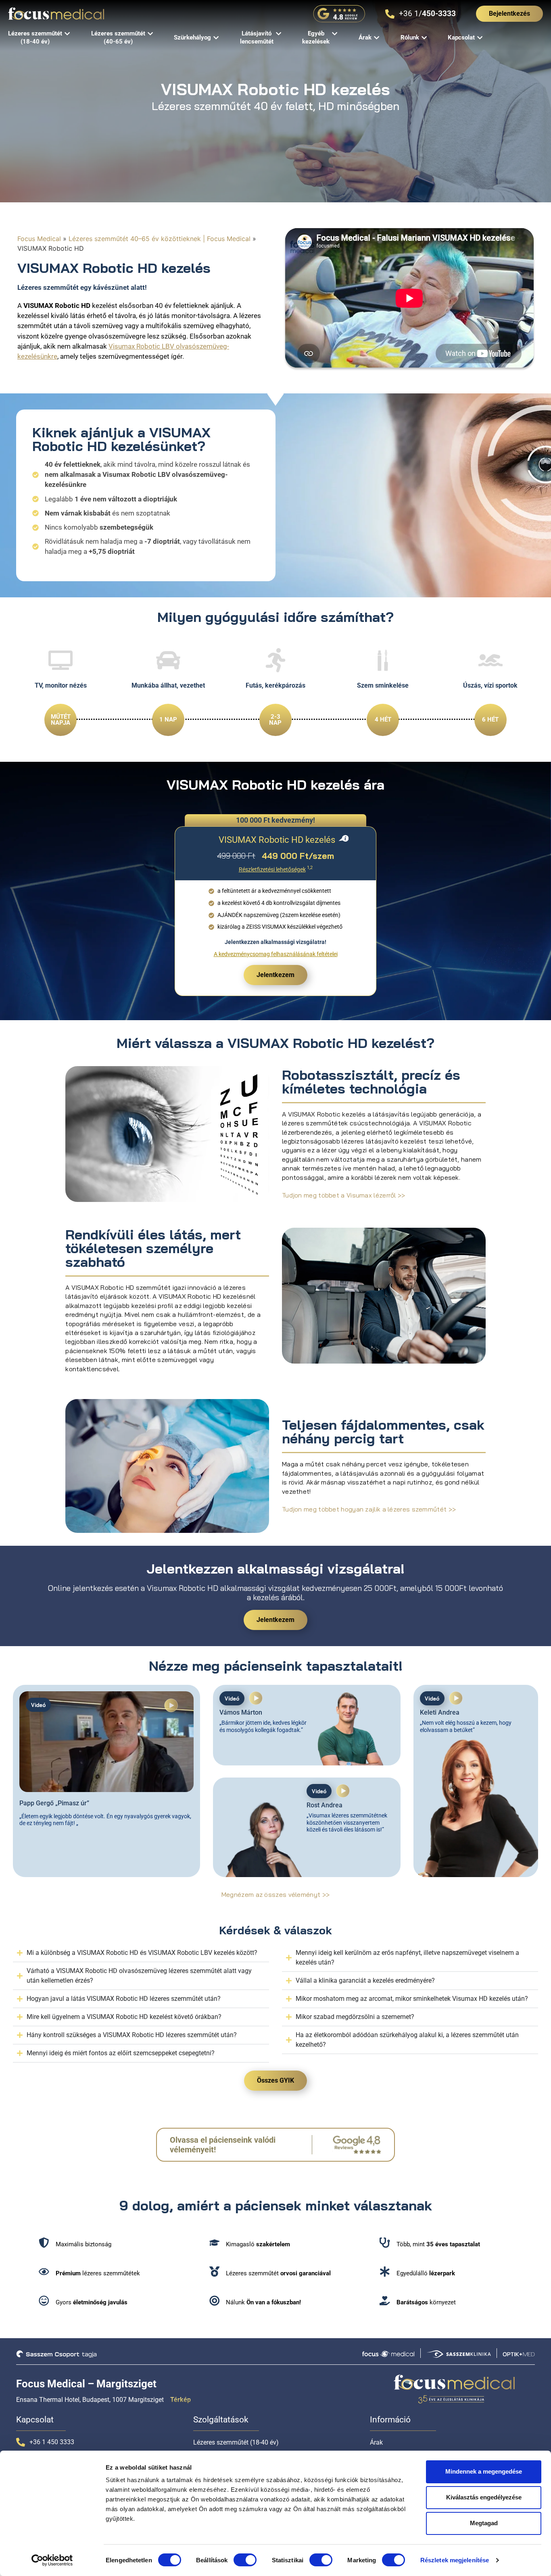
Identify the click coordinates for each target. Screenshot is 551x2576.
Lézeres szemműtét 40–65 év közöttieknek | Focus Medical (160, 239)
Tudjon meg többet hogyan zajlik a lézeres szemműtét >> (369, 1509)
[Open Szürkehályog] (216, 38)
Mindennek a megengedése (484, 2471)
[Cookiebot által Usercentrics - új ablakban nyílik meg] (52, 2560)
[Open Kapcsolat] (480, 38)
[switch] (245, 2560)
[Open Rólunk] (424, 38)
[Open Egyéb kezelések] (335, 34)
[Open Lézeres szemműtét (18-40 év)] (67, 34)
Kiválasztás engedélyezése (484, 2497)
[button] (171, 1707)
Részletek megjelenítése (455, 2560)
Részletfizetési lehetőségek (272, 870)
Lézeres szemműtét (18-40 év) (236, 2442)
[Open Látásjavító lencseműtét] (279, 34)
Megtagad (484, 2523)
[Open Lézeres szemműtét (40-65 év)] (150, 34)
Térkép (181, 2400)
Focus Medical (39, 239)
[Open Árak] (377, 38)
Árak (376, 2442)
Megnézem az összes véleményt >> (275, 1894)
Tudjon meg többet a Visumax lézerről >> (344, 1195)
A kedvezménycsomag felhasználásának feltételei (276, 954)
